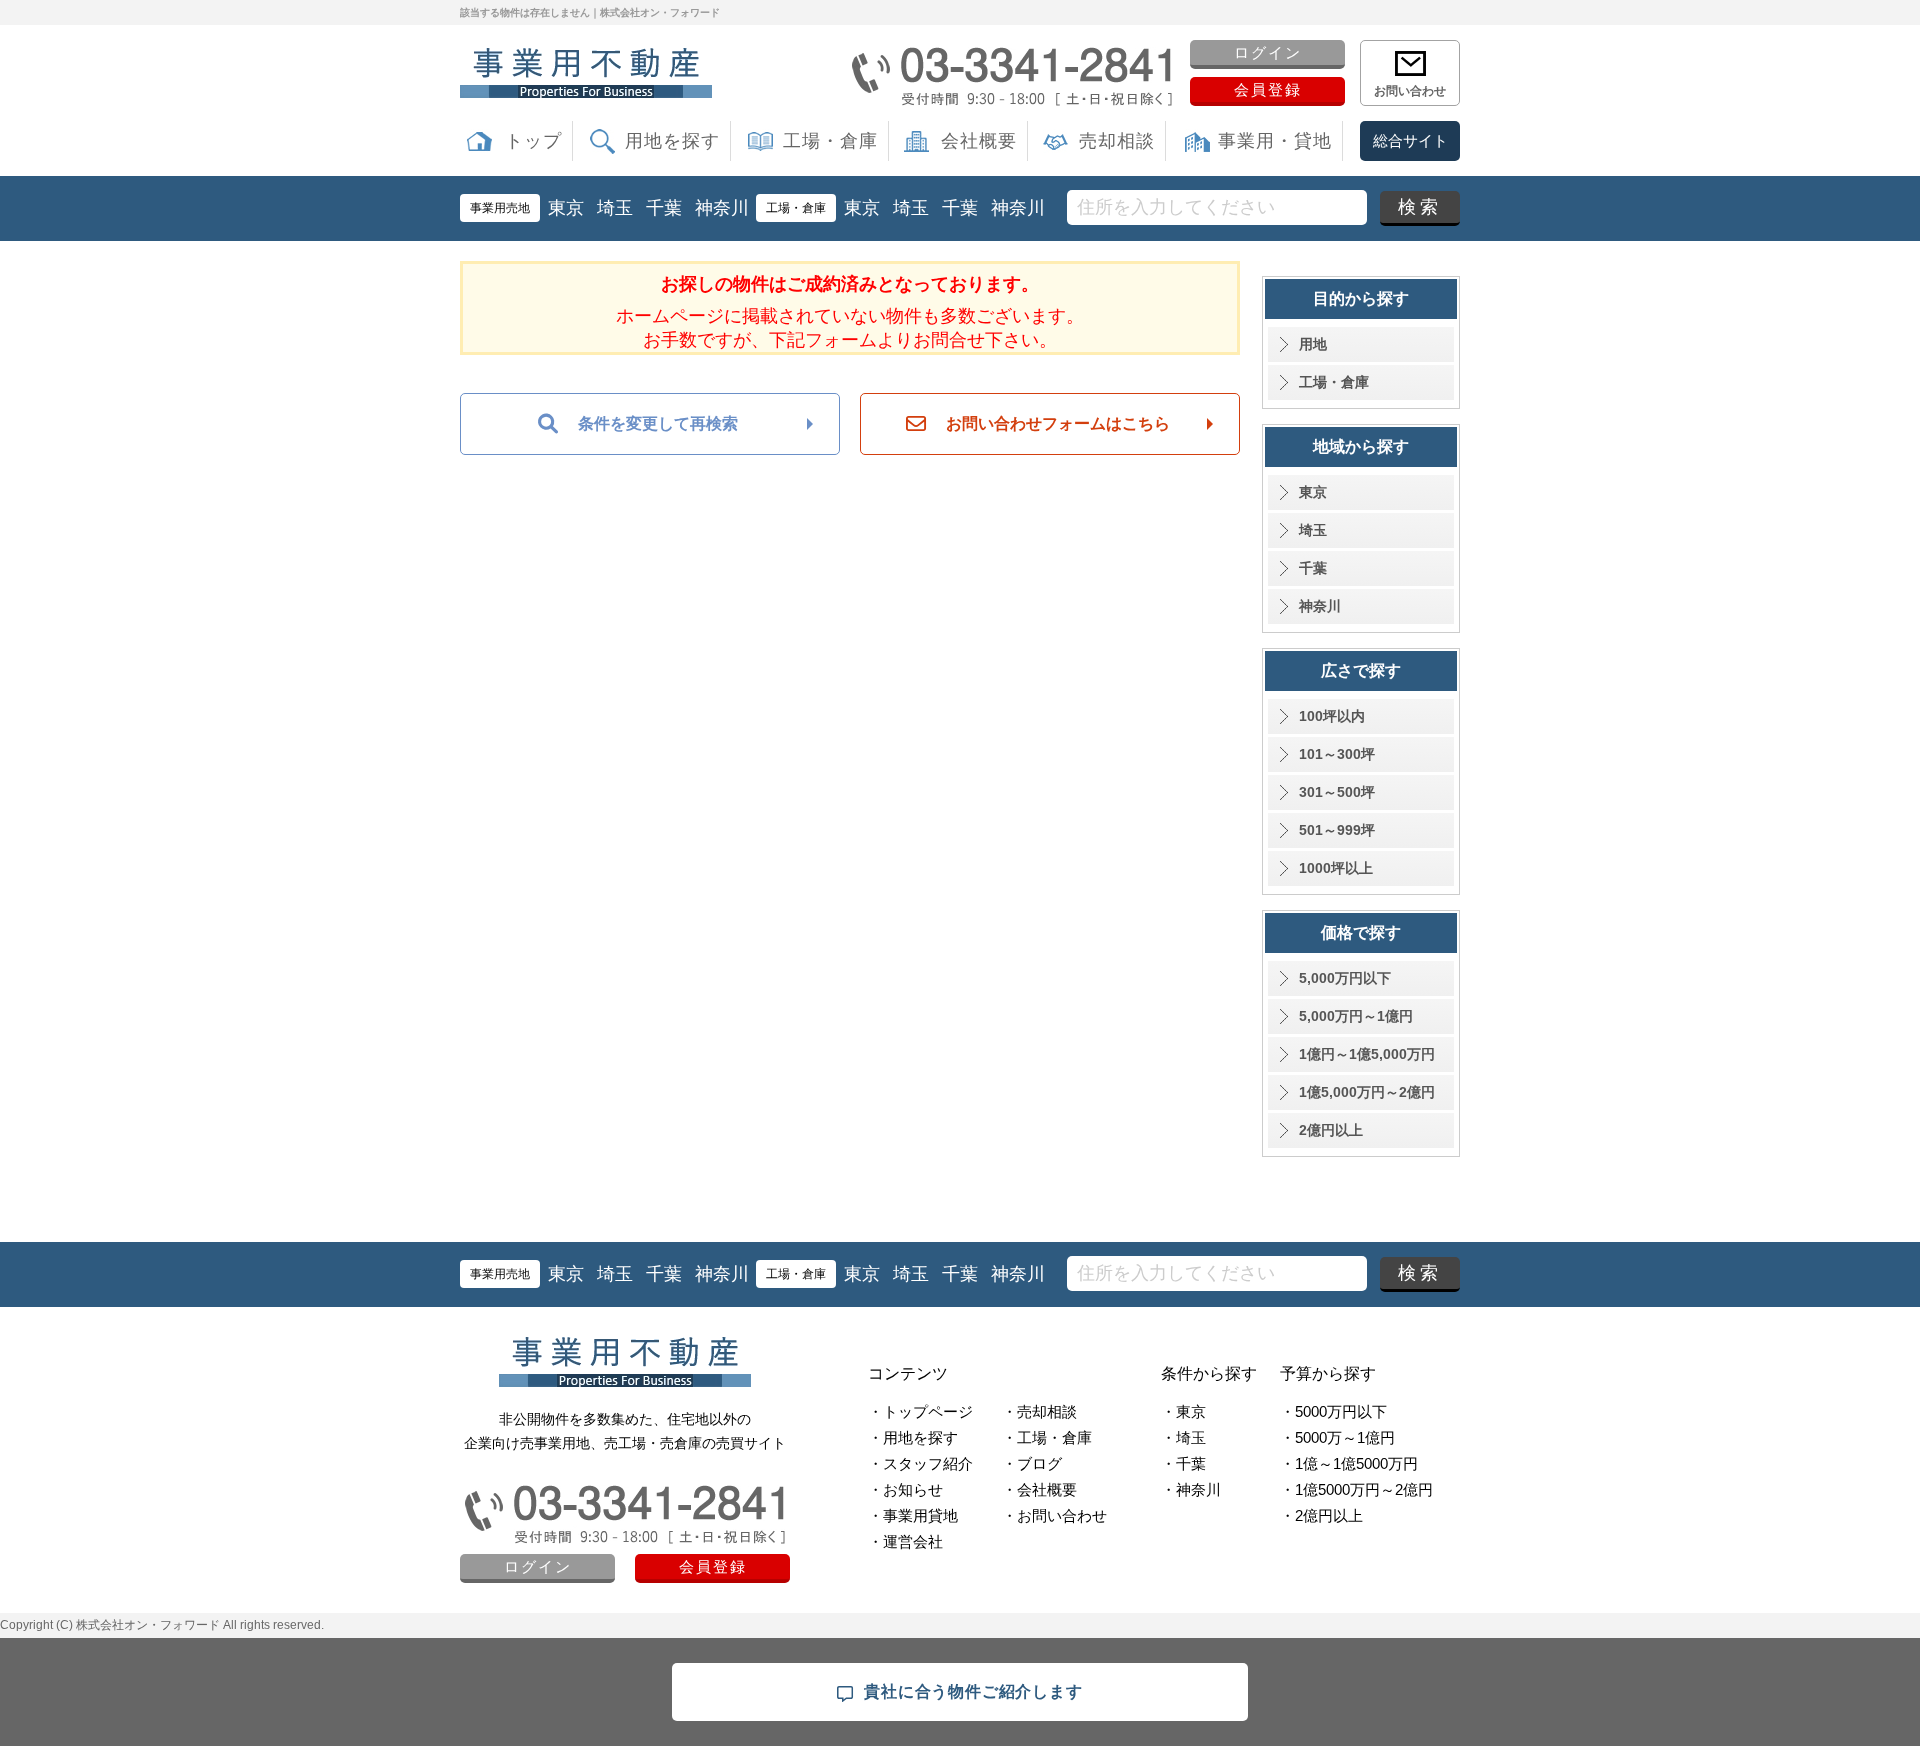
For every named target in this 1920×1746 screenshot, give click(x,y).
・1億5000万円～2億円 (1356, 1489)
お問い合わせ (1410, 91)
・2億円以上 (1321, 1515)
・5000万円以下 (1333, 1411)
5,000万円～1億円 (1356, 1016)
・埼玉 (1183, 1437)
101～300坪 (1337, 754)
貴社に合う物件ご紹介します (973, 1691)
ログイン (1268, 52)
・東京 (1183, 1411)
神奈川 (722, 208)
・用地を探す (913, 1437)
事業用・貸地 (1275, 141)
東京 (566, 208)
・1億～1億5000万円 (1349, 1463)
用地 (1313, 344)
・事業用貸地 (913, 1515)
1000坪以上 (1336, 868)
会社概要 (979, 141)
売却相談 (1117, 141)
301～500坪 (1337, 792)
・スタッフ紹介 (920, 1463)
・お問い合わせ (1054, 1515)
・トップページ (920, 1411)
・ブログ (1032, 1463)
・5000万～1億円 (1337, 1437)
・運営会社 (905, 1541)
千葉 (664, 208)
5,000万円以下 (1345, 978)
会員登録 (1268, 89)
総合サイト (1410, 140)
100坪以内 (1332, 716)
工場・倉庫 (830, 141)
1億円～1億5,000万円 (1367, 1054)
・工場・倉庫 (1047, 1437)
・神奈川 (1191, 1489)
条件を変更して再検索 (658, 423)
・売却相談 (1039, 1411)
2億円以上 (1331, 1130)
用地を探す (672, 141)
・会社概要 (1039, 1489)
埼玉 (615, 208)
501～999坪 (1337, 830)
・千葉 (1183, 1463)
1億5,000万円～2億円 (1367, 1092)
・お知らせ (905, 1489)
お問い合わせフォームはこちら (1058, 423)
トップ (533, 141)
